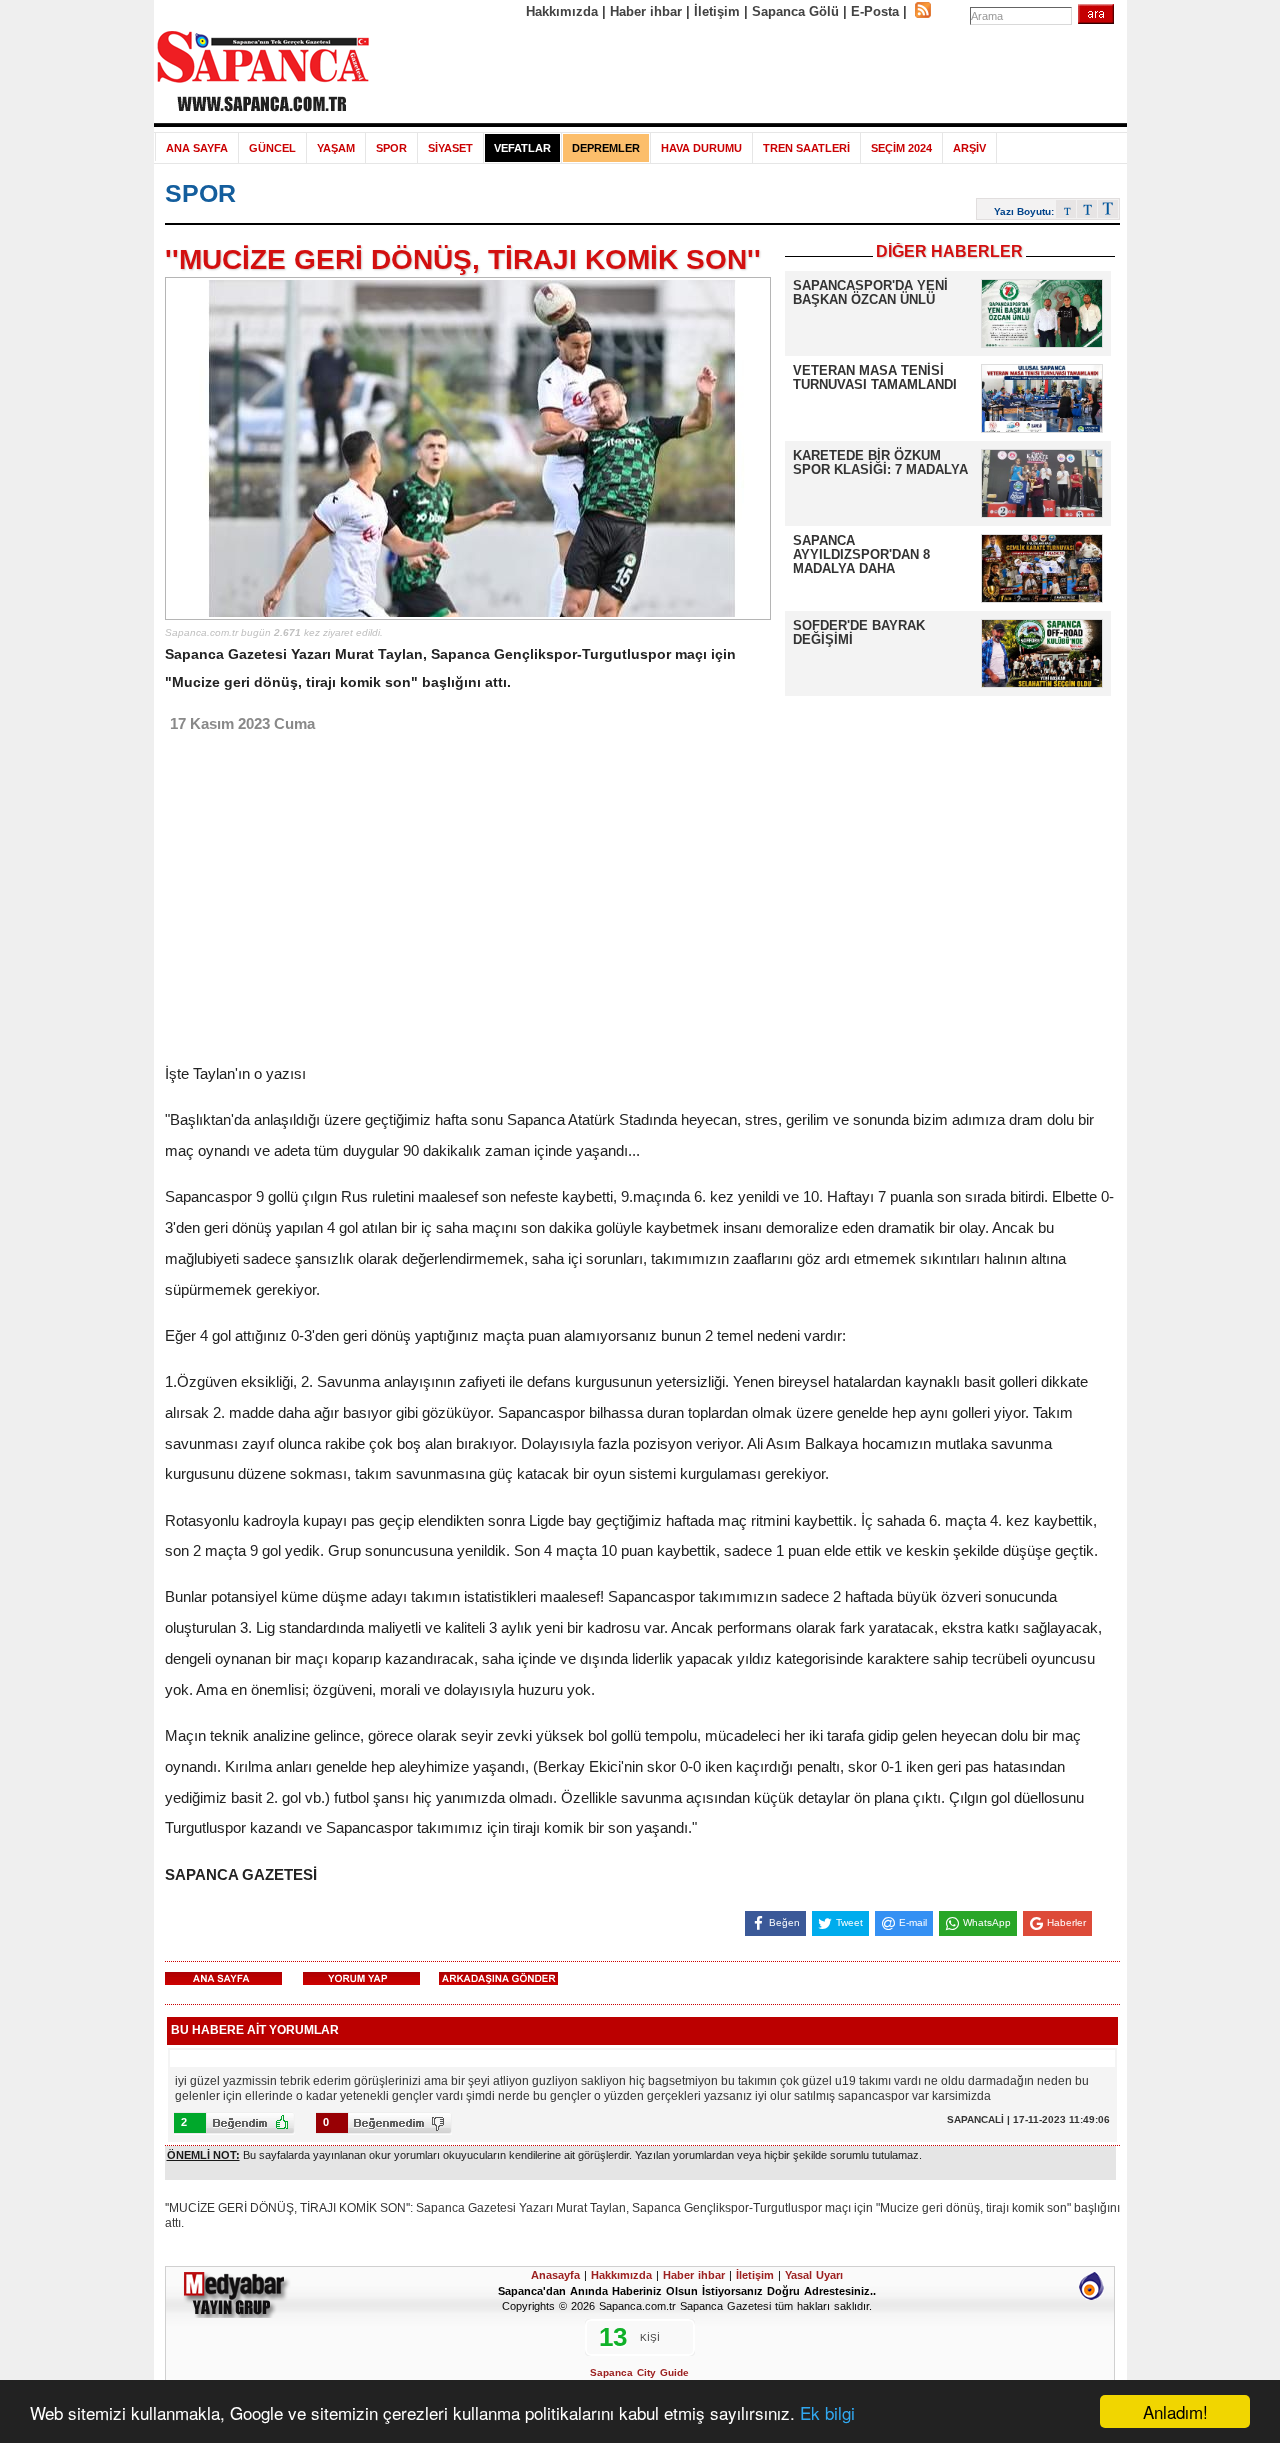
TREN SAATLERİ (806, 148)
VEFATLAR (522, 148)
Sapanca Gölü (795, 11)
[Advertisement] (749, 72)
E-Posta (875, 11)
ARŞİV (969, 148)
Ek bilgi (827, 2412)
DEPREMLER (606, 148)
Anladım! (1175, 2411)
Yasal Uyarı (814, 2275)
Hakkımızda (562, 11)
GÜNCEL (272, 148)
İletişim (717, 11)
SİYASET (450, 148)
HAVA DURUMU (701, 148)
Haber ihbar (646, 11)
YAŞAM (336, 148)
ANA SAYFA (197, 148)
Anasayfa (555, 2275)
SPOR (391, 148)
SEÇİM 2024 (901, 148)
